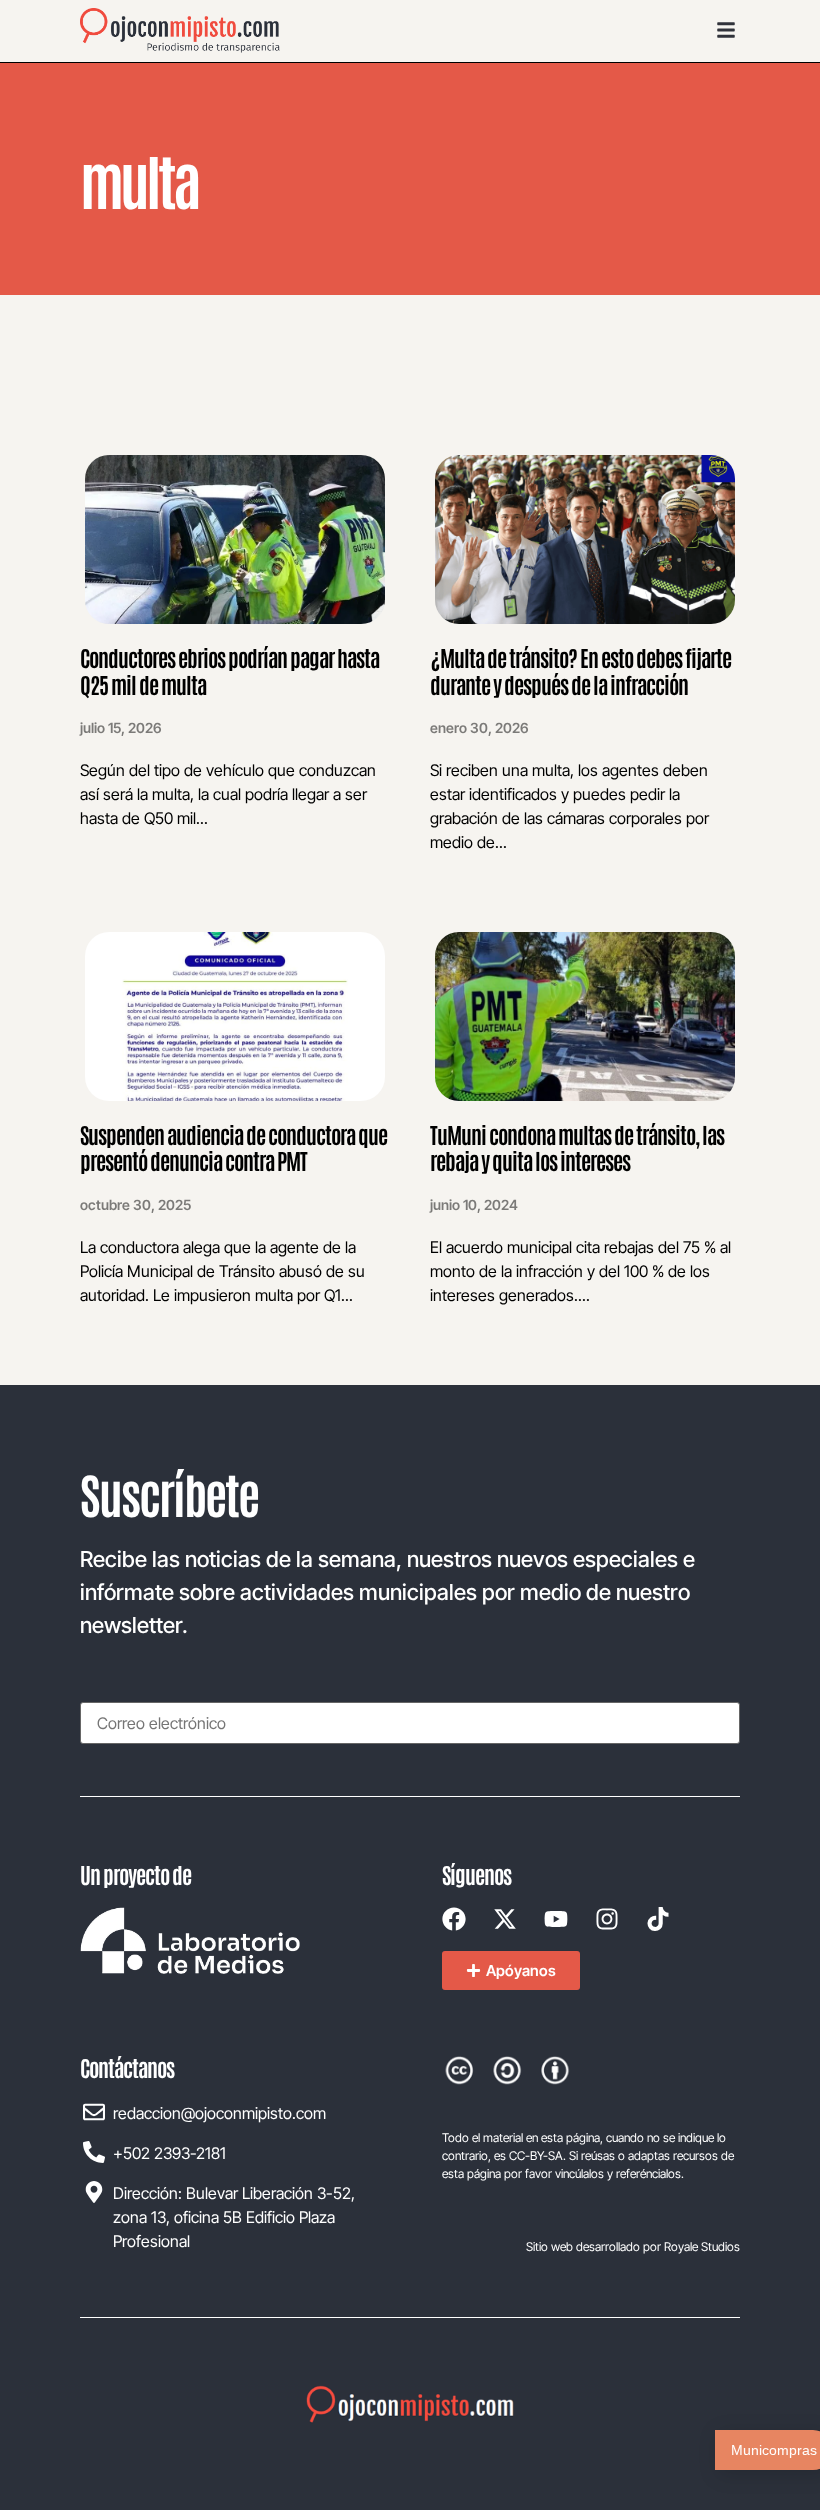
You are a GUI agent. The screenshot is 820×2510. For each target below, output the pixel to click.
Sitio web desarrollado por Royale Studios (633, 2246)
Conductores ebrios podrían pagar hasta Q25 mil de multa (229, 670)
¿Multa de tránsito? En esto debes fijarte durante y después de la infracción (580, 670)
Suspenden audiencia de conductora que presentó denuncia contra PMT (233, 1147)
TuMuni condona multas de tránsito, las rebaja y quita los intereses (577, 1147)
